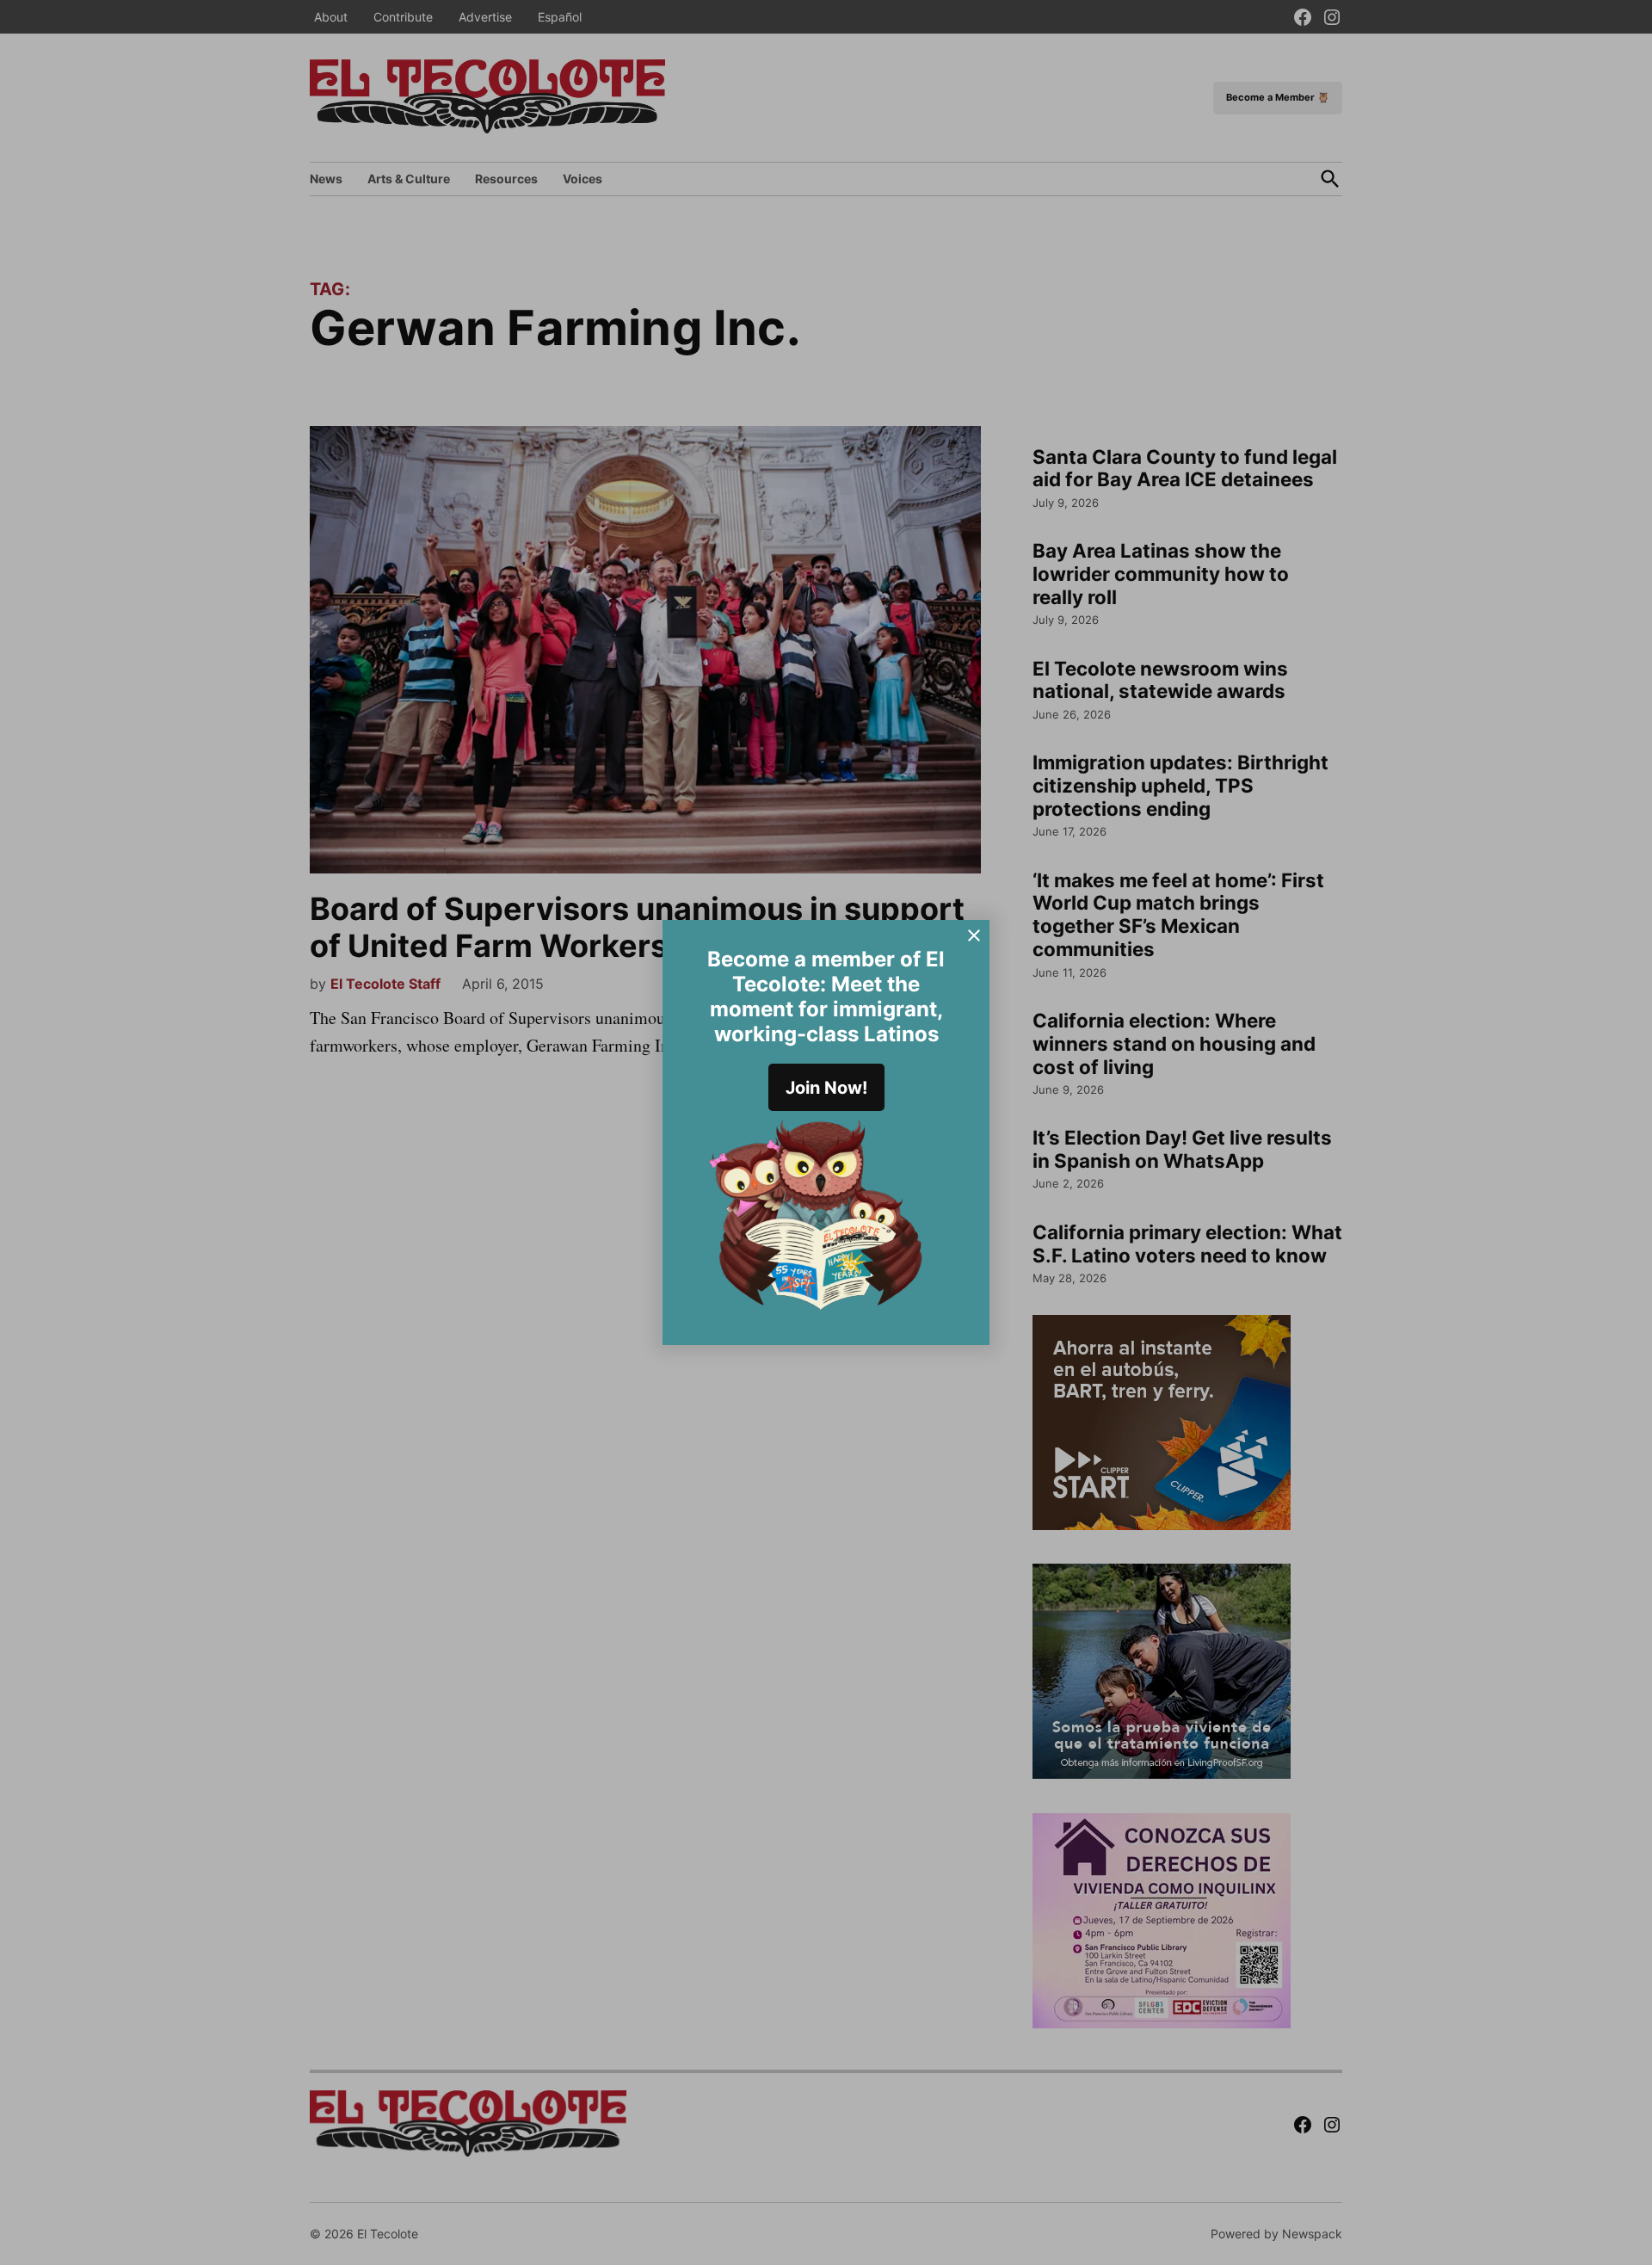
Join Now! (826, 1088)
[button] (826, 1132)
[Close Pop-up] (974, 935)
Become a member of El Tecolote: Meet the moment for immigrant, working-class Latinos (826, 996)
